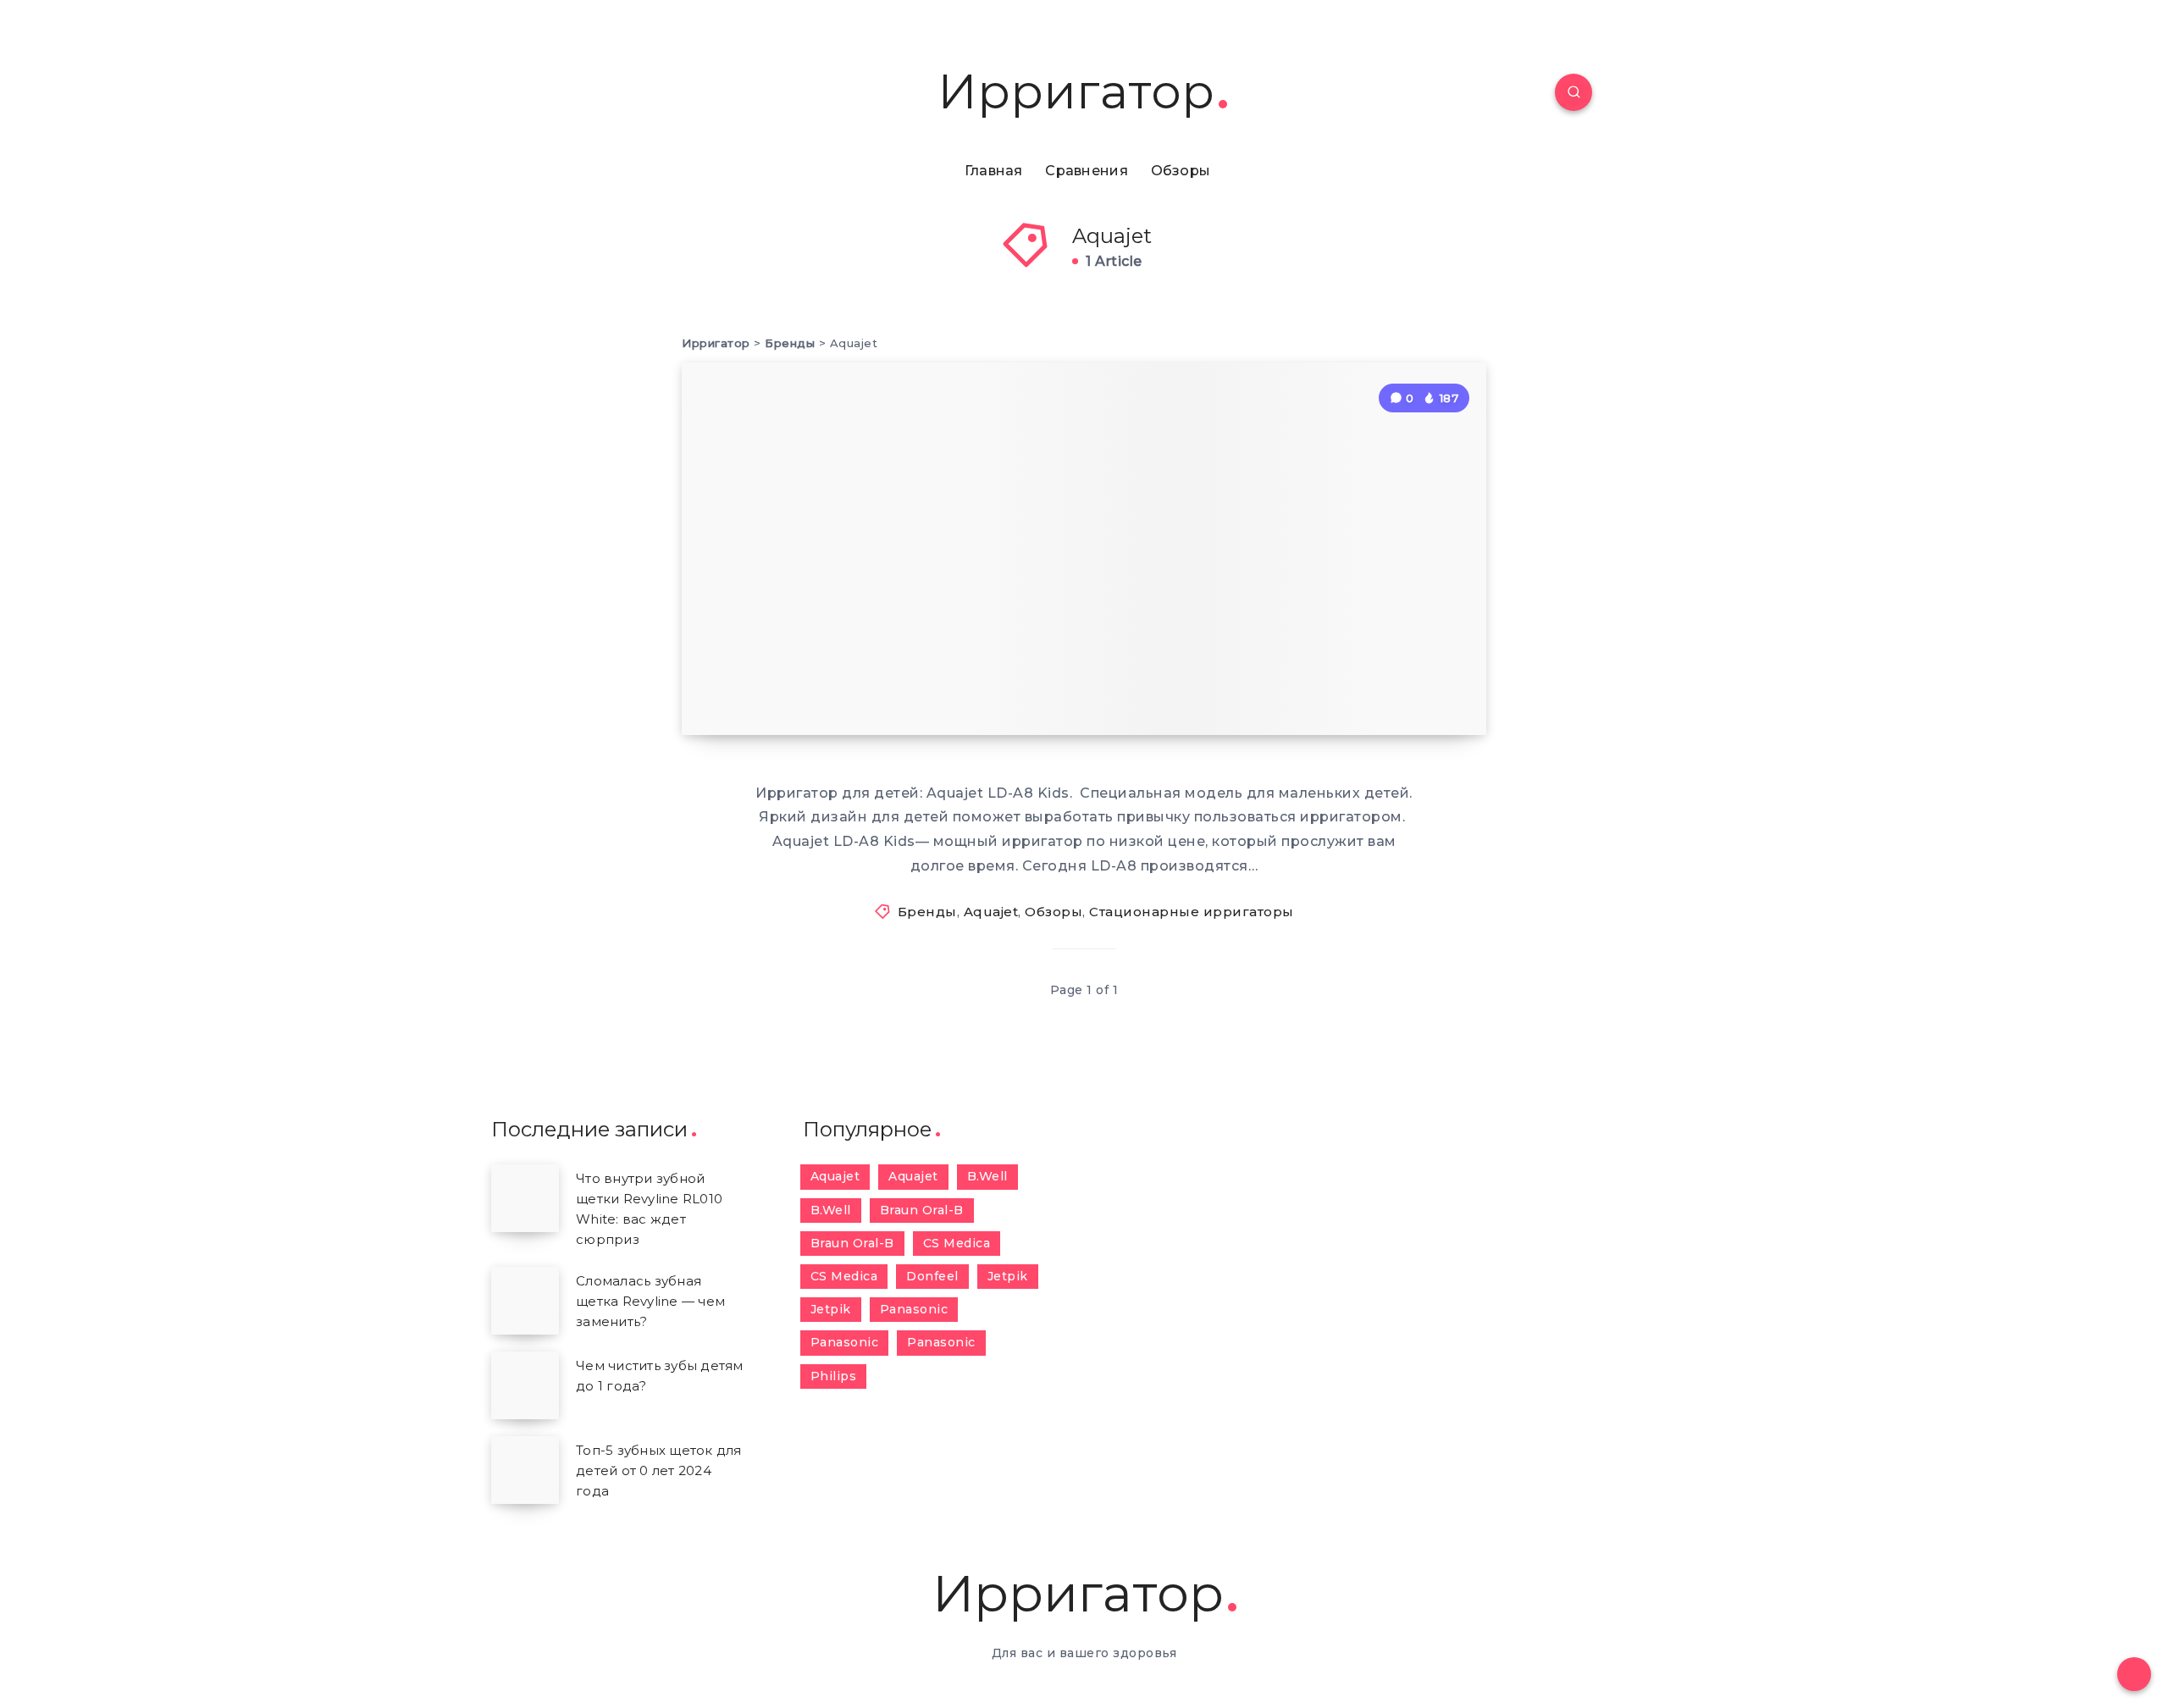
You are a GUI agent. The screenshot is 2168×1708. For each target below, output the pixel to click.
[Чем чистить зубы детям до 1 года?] (525, 1385)
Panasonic (914, 1309)
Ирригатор (1076, 92)
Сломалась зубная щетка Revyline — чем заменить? (650, 1301)
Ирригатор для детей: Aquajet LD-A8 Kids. (902, 657)
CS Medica (957, 1243)
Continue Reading (1400, 684)
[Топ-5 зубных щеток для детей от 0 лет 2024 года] (525, 1470)
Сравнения (1087, 171)
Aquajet (991, 912)
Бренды (927, 912)
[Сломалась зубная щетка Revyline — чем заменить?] (525, 1301)
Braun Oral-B (922, 1210)
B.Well (987, 1176)
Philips (834, 1376)
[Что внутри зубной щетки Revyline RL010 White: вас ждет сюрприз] (525, 1198)
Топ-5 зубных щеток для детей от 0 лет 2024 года (659, 1470)
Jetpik (1008, 1276)
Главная (994, 171)
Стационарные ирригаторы (1192, 912)
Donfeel (932, 1276)
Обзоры (1181, 171)
